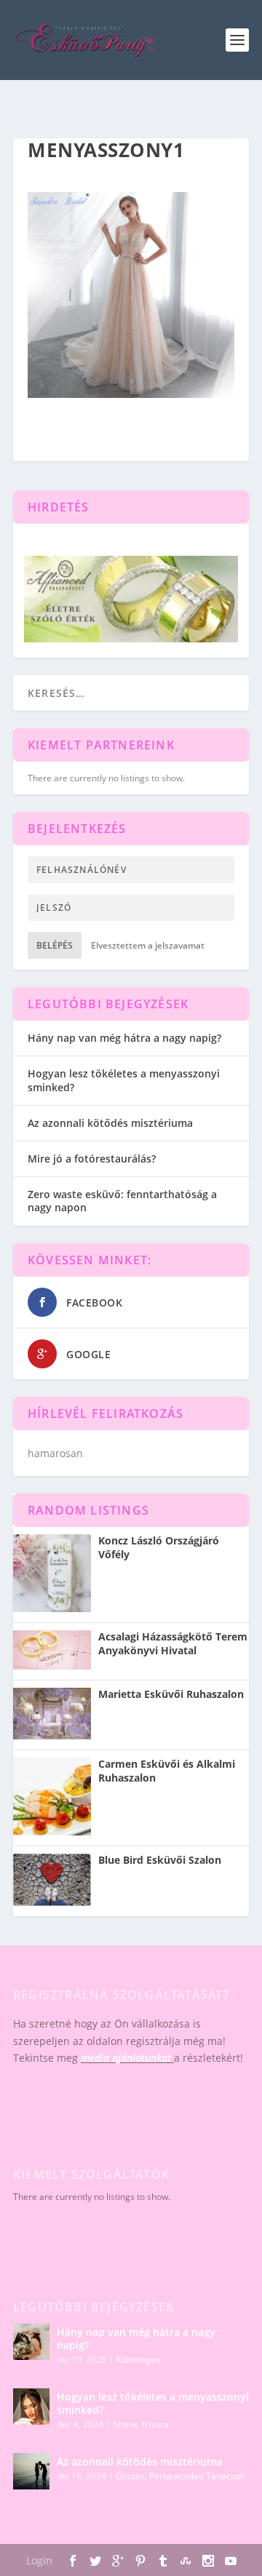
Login (39, 2560)
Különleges (138, 2360)
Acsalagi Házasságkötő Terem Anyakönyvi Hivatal (173, 1643)
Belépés (55, 945)
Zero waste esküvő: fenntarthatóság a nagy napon (122, 1201)
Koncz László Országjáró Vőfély (159, 1547)
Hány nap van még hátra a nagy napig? (124, 1038)
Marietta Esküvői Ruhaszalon (171, 1694)
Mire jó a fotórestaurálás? (92, 1159)
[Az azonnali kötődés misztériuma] (31, 2471)
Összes (130, 2476)
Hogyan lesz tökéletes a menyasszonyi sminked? (124, 1080)
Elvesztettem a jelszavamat (148, 945)
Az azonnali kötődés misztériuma (110, 1123)
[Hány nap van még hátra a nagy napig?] (31, 2342)
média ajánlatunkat (126, 2058)
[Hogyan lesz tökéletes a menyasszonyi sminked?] (31, 2406)
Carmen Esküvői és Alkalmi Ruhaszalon (167, 1771)
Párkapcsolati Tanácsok (197, 2476)
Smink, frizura (141, 2424)
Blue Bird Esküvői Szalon (160, 1860)
